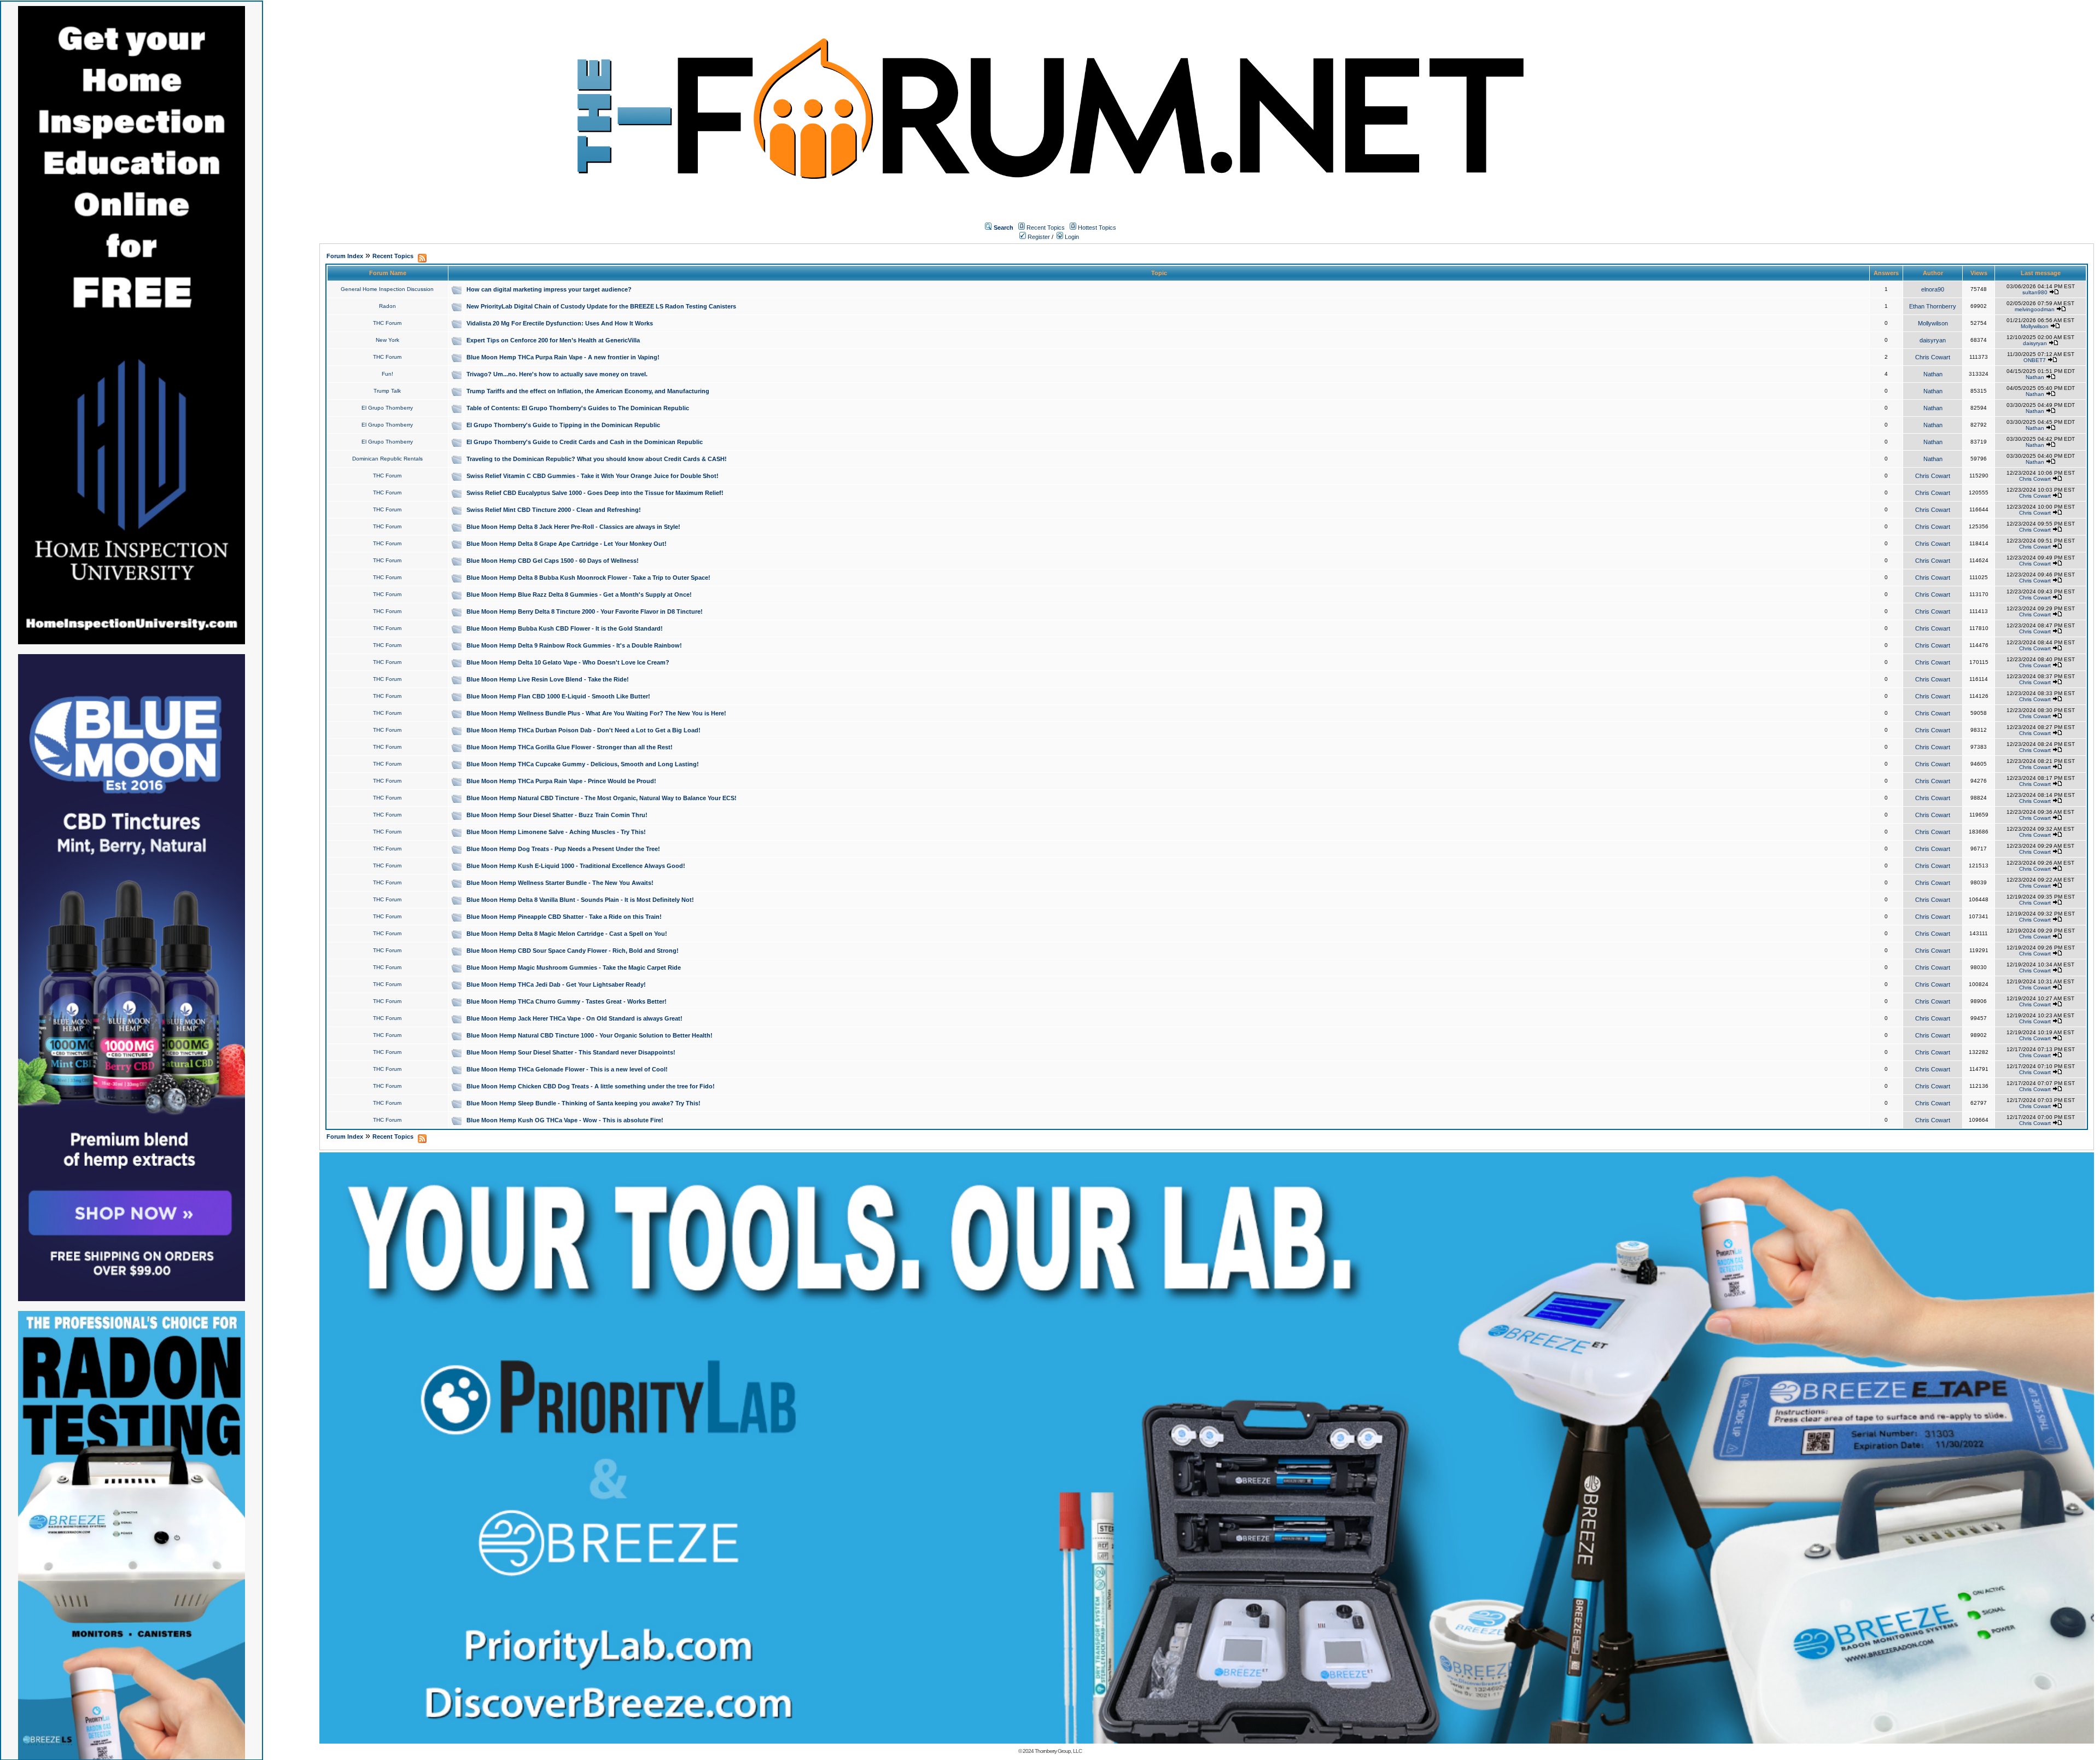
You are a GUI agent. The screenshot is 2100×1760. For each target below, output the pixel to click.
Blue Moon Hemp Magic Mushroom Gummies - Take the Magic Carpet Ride (574, 968)
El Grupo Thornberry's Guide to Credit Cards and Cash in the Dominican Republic (585, 442)
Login (1071, 237)
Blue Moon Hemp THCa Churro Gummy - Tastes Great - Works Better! (567, 1001)
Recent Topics (1046, 228)
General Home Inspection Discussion (387, 289)
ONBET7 (2035, 360)
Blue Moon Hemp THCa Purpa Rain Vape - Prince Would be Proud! (561, 781)
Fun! (387, 374)
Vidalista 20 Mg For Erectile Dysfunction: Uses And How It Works (560, 323)
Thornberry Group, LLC (1058, 1751)
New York (387, 340)
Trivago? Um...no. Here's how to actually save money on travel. (557, 374)
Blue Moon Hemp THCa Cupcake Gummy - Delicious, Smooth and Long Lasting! (583, 764)
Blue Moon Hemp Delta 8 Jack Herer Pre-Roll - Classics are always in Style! (573, 527)
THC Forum (387, 323)
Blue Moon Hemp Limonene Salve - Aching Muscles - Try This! (556, 832)
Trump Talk (387, 391)
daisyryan (1933, 340)
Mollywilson (1933, 323)
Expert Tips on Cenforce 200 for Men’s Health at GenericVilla (553, 340)
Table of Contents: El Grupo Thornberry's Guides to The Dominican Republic (578, 408)
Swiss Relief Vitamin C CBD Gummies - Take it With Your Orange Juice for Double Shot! (593, 476)
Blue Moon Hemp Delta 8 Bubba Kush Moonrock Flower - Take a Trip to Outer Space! (588, 578)
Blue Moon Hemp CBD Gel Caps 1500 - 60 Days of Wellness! (553, 561)
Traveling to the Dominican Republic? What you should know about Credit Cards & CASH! (597, 459)
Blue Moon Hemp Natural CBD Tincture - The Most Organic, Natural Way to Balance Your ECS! (602, 798)
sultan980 (2035, 292)
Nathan (1933, 374)
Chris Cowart (1933, 357)
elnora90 (1933, 289)
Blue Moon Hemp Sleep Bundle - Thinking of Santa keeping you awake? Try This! (584, 1103)
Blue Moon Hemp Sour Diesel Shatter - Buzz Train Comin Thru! (557, 815)
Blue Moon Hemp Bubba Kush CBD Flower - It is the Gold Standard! (565, 628)
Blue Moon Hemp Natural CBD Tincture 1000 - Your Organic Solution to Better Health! (590, 1035)
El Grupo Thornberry (387, 408)
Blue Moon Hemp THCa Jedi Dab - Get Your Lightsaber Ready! (556, 984)
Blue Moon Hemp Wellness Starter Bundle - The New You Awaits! (560, 883)
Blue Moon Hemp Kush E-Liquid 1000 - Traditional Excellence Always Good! (576, 866)
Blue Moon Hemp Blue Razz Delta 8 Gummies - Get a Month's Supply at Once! (579, 595)
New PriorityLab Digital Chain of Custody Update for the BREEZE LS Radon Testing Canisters (601, 306)
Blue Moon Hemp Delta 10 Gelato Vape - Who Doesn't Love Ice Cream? (568, 662)
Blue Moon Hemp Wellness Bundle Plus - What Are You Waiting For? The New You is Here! (596, 713)
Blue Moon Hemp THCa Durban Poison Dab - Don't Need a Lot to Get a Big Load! (584, 730)
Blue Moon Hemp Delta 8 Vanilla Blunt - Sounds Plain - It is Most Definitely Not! (580, 900)
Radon (387, 306)
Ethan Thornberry (1933, 306)
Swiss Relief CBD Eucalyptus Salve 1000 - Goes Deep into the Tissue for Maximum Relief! (595, 493)
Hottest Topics (1097, 228)
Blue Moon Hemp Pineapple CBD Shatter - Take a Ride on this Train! (564, 917)
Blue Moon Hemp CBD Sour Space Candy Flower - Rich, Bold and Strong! (573, 951)
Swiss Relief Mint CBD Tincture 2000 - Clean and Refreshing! (554, 510)
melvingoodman (2035, 309)
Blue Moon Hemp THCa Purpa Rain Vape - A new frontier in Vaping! (563, 357)
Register (1038, 237)
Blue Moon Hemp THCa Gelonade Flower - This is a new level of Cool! (567, 1069)
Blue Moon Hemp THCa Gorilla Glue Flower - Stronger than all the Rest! (570, 747)
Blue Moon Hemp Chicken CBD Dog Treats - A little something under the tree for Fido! (591, 1086)
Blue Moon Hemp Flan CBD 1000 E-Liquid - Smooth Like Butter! (558, 696)
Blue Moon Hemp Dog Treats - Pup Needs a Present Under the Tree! (563, 849)
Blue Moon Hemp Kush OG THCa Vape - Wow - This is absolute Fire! (565, 1120)
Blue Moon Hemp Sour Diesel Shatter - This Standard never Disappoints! (571, 1052)
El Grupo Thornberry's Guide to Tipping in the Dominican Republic (563, 425)
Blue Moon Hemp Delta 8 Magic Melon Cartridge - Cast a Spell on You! (567, 934)
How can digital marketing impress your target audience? (549, 289)
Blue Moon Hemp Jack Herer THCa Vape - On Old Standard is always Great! (574, 1018)
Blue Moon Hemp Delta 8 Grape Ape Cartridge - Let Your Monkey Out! (567, 544)
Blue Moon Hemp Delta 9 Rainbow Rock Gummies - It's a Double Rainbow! (574, 645)
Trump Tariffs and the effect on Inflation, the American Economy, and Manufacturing (588, 391)
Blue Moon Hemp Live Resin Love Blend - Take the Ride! (548, 679)
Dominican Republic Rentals (387, 459)
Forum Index (345, 256)
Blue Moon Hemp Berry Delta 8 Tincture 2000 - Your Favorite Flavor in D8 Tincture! (585, 611)
